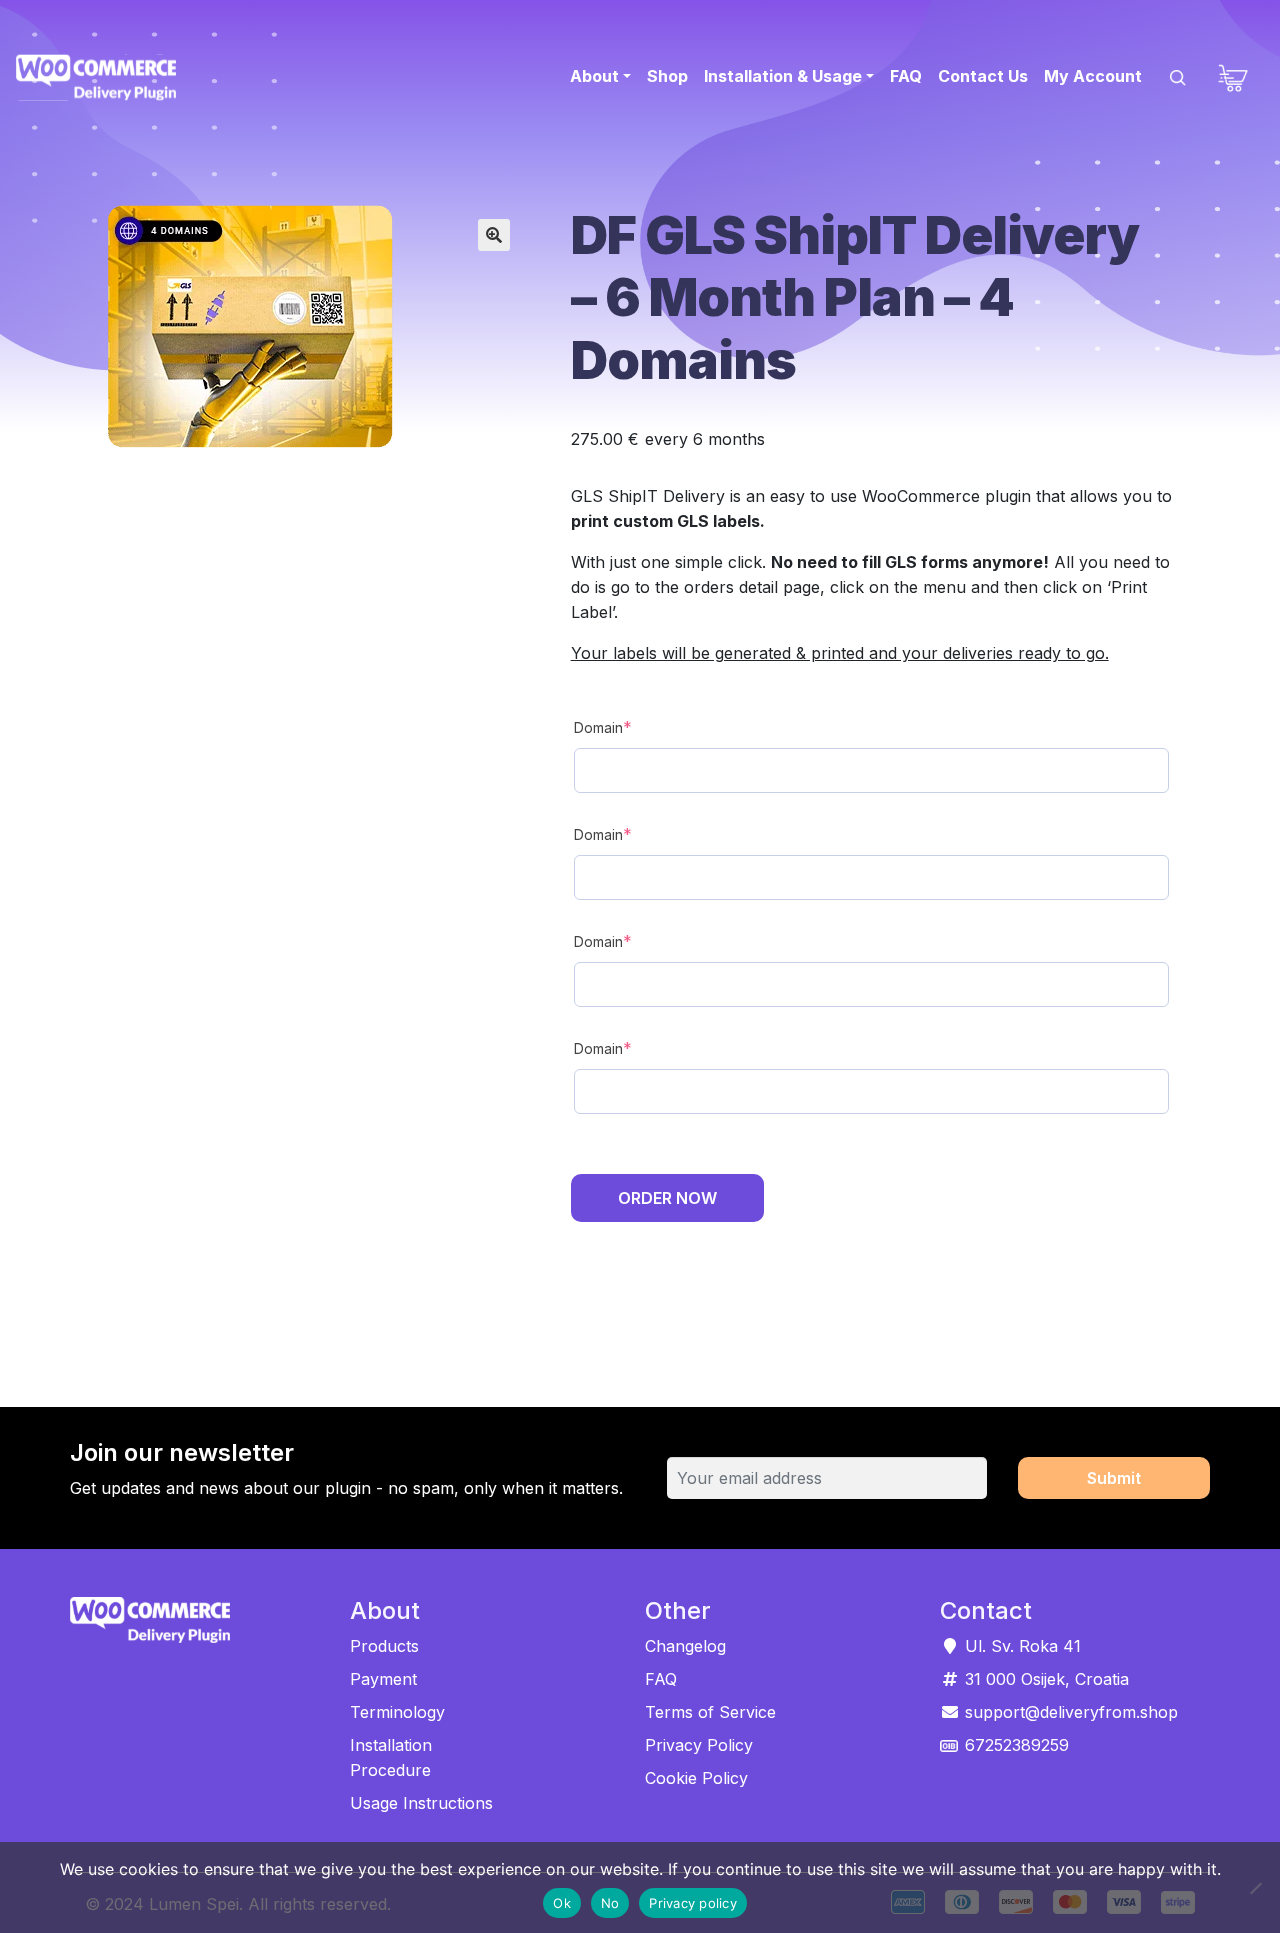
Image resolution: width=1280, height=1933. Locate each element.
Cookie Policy (696, 1778)
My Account (1093, 76)
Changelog (685, 1646)
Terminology (397, 1712)
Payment (383, 1679)
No (610, 1903)
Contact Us (983, 76)
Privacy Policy (699, 1745)
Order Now (667, 1198)
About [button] (594, 76)
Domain (640, 726)
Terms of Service (710, 1712)
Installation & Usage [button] (783, 76)
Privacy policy (693, 1903)
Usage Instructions (421, 1803)
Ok (562, 1903)
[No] (1255, 1888)
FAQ (906, 76)
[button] (494, 235)
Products (384, 1646)
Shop (667, 76)
